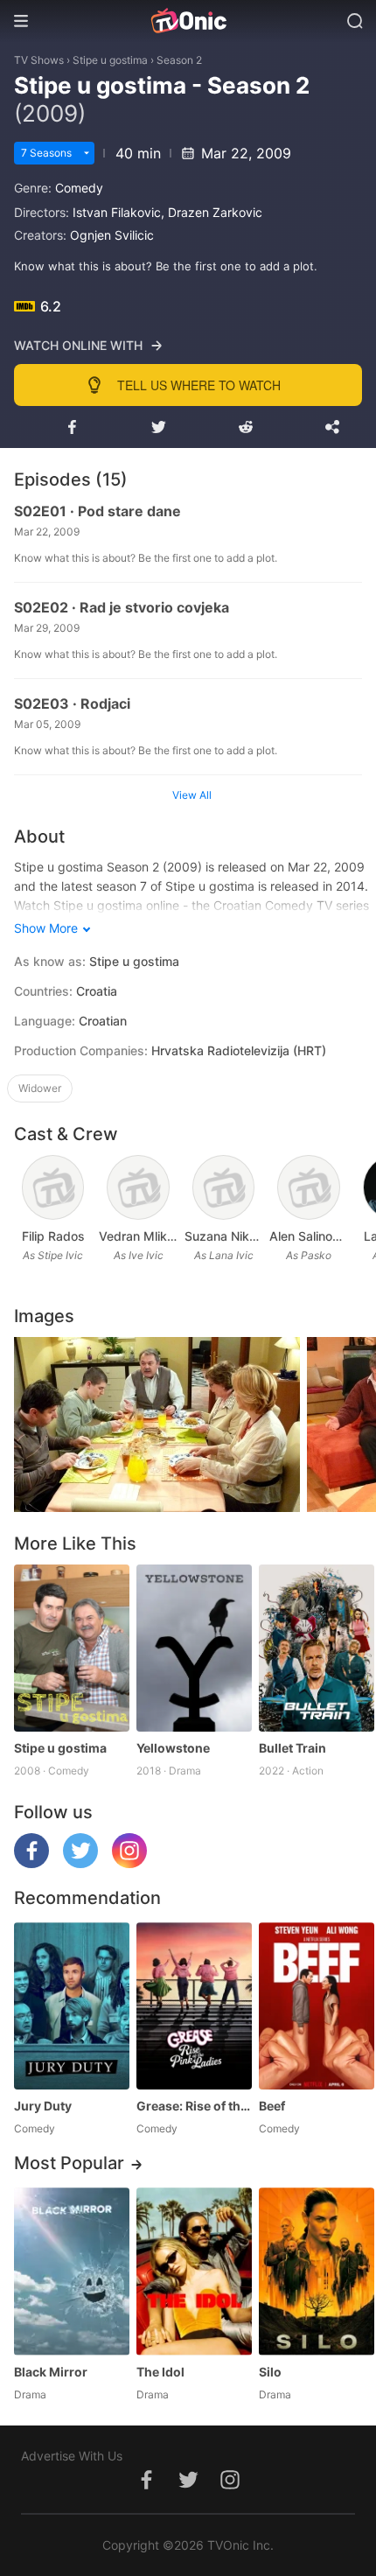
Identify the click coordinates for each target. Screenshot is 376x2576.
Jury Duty (43, 2106)
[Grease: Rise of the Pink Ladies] (194, 2006)
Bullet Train (292, 1748)
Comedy (79, 188)
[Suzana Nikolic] (224, 1187)
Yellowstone (173, 1748)
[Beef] (317, 2006)
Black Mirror (51, 2372)
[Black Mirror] (72, 2271)
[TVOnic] (188, 21)
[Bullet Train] (317, 1648)
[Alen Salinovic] (309, 1187)
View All (192, 795)
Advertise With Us (72, 2456)
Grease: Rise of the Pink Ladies (194, 2106)
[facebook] (31, 1863)
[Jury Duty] (72, 2006)
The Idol (160, 2372)
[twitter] (80, 1863)
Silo (270, 2372)
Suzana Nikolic (223, 1236)
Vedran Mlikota (138, 1236)
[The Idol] (194, 2271)
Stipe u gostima (110, 60)
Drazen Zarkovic (215, 212)
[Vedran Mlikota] (138, 1187)
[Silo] (317, 2271)
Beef (272, 2106)
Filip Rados (53, 1236)
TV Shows (39, 60)
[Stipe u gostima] (72, 1648)
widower (40, 1088)
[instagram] (129, 1863)
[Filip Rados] (53, 1187)
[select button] (87, 153)
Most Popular (69, 2163)
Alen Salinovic (308, 1236)
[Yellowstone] (194, 1648)
